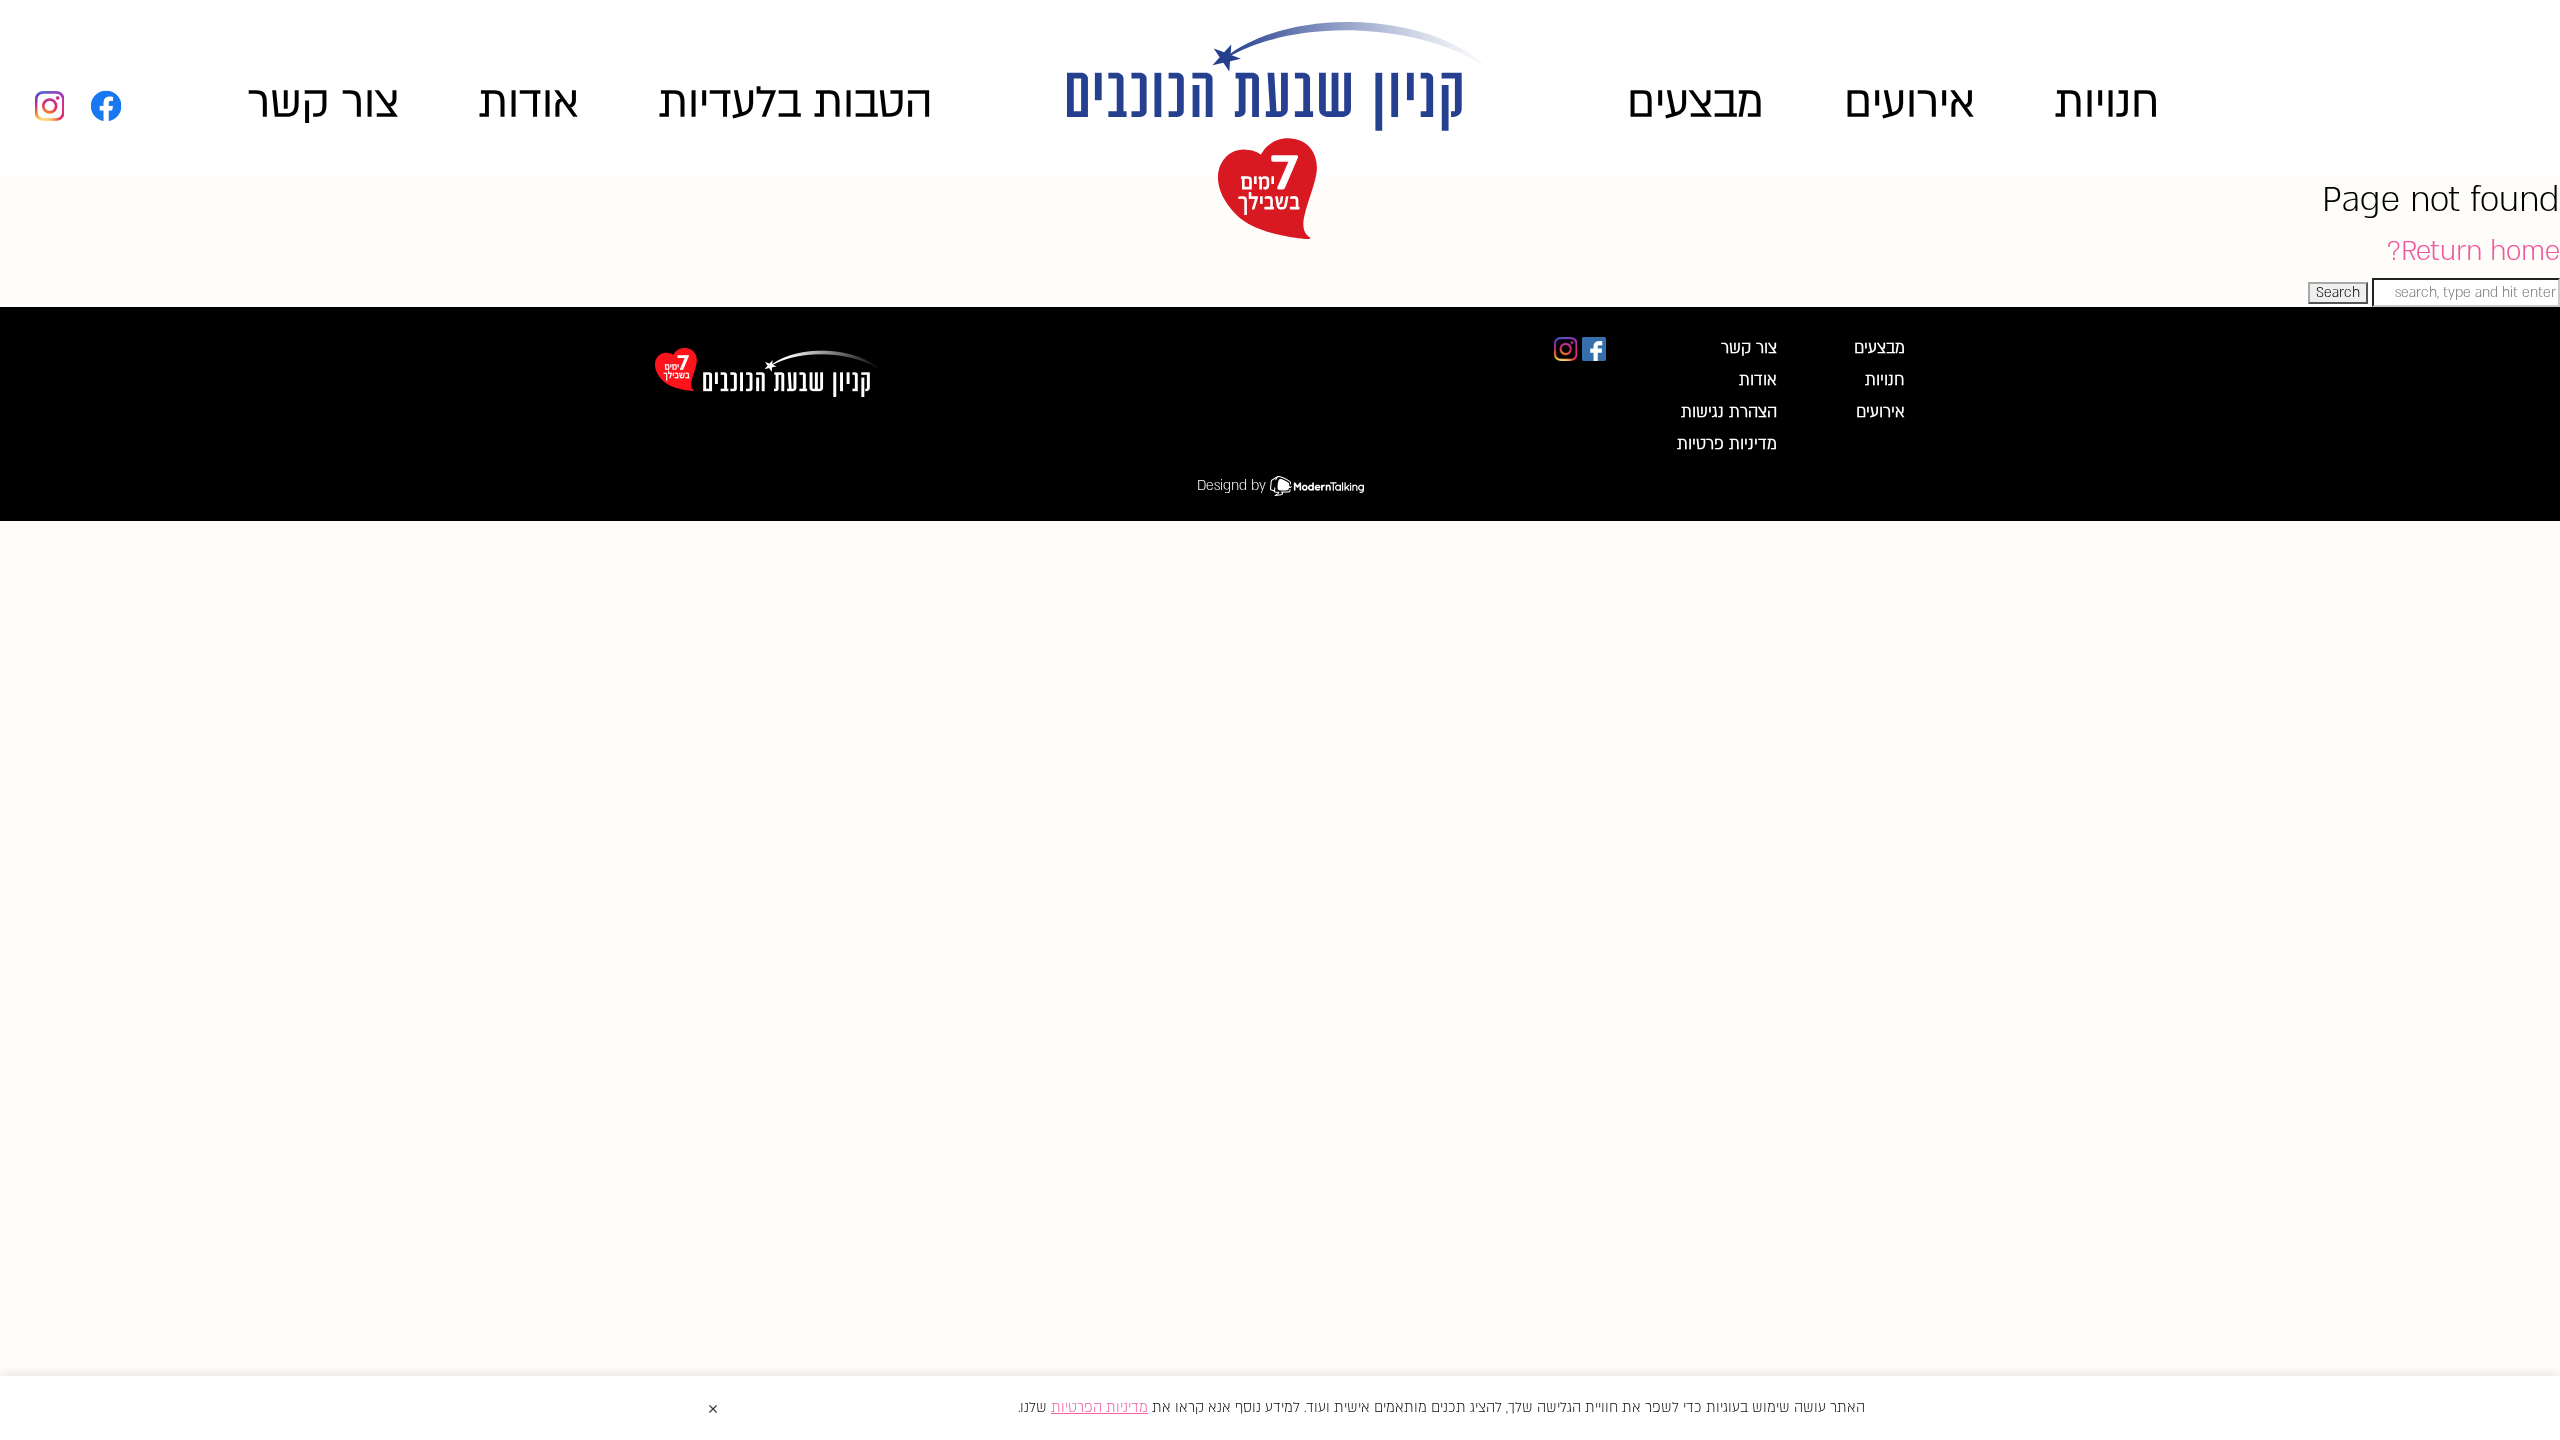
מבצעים (1695, 102)
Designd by (1233, 485)
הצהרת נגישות (1729, 412)
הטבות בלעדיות (796, 102)
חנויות (2107, 102)
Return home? (2473, 251)
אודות (529, 102)
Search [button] (2338, 292)
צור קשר (323, 102)
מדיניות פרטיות (1727, 444)
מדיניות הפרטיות (1099, 1407)
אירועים (1909, 102)
